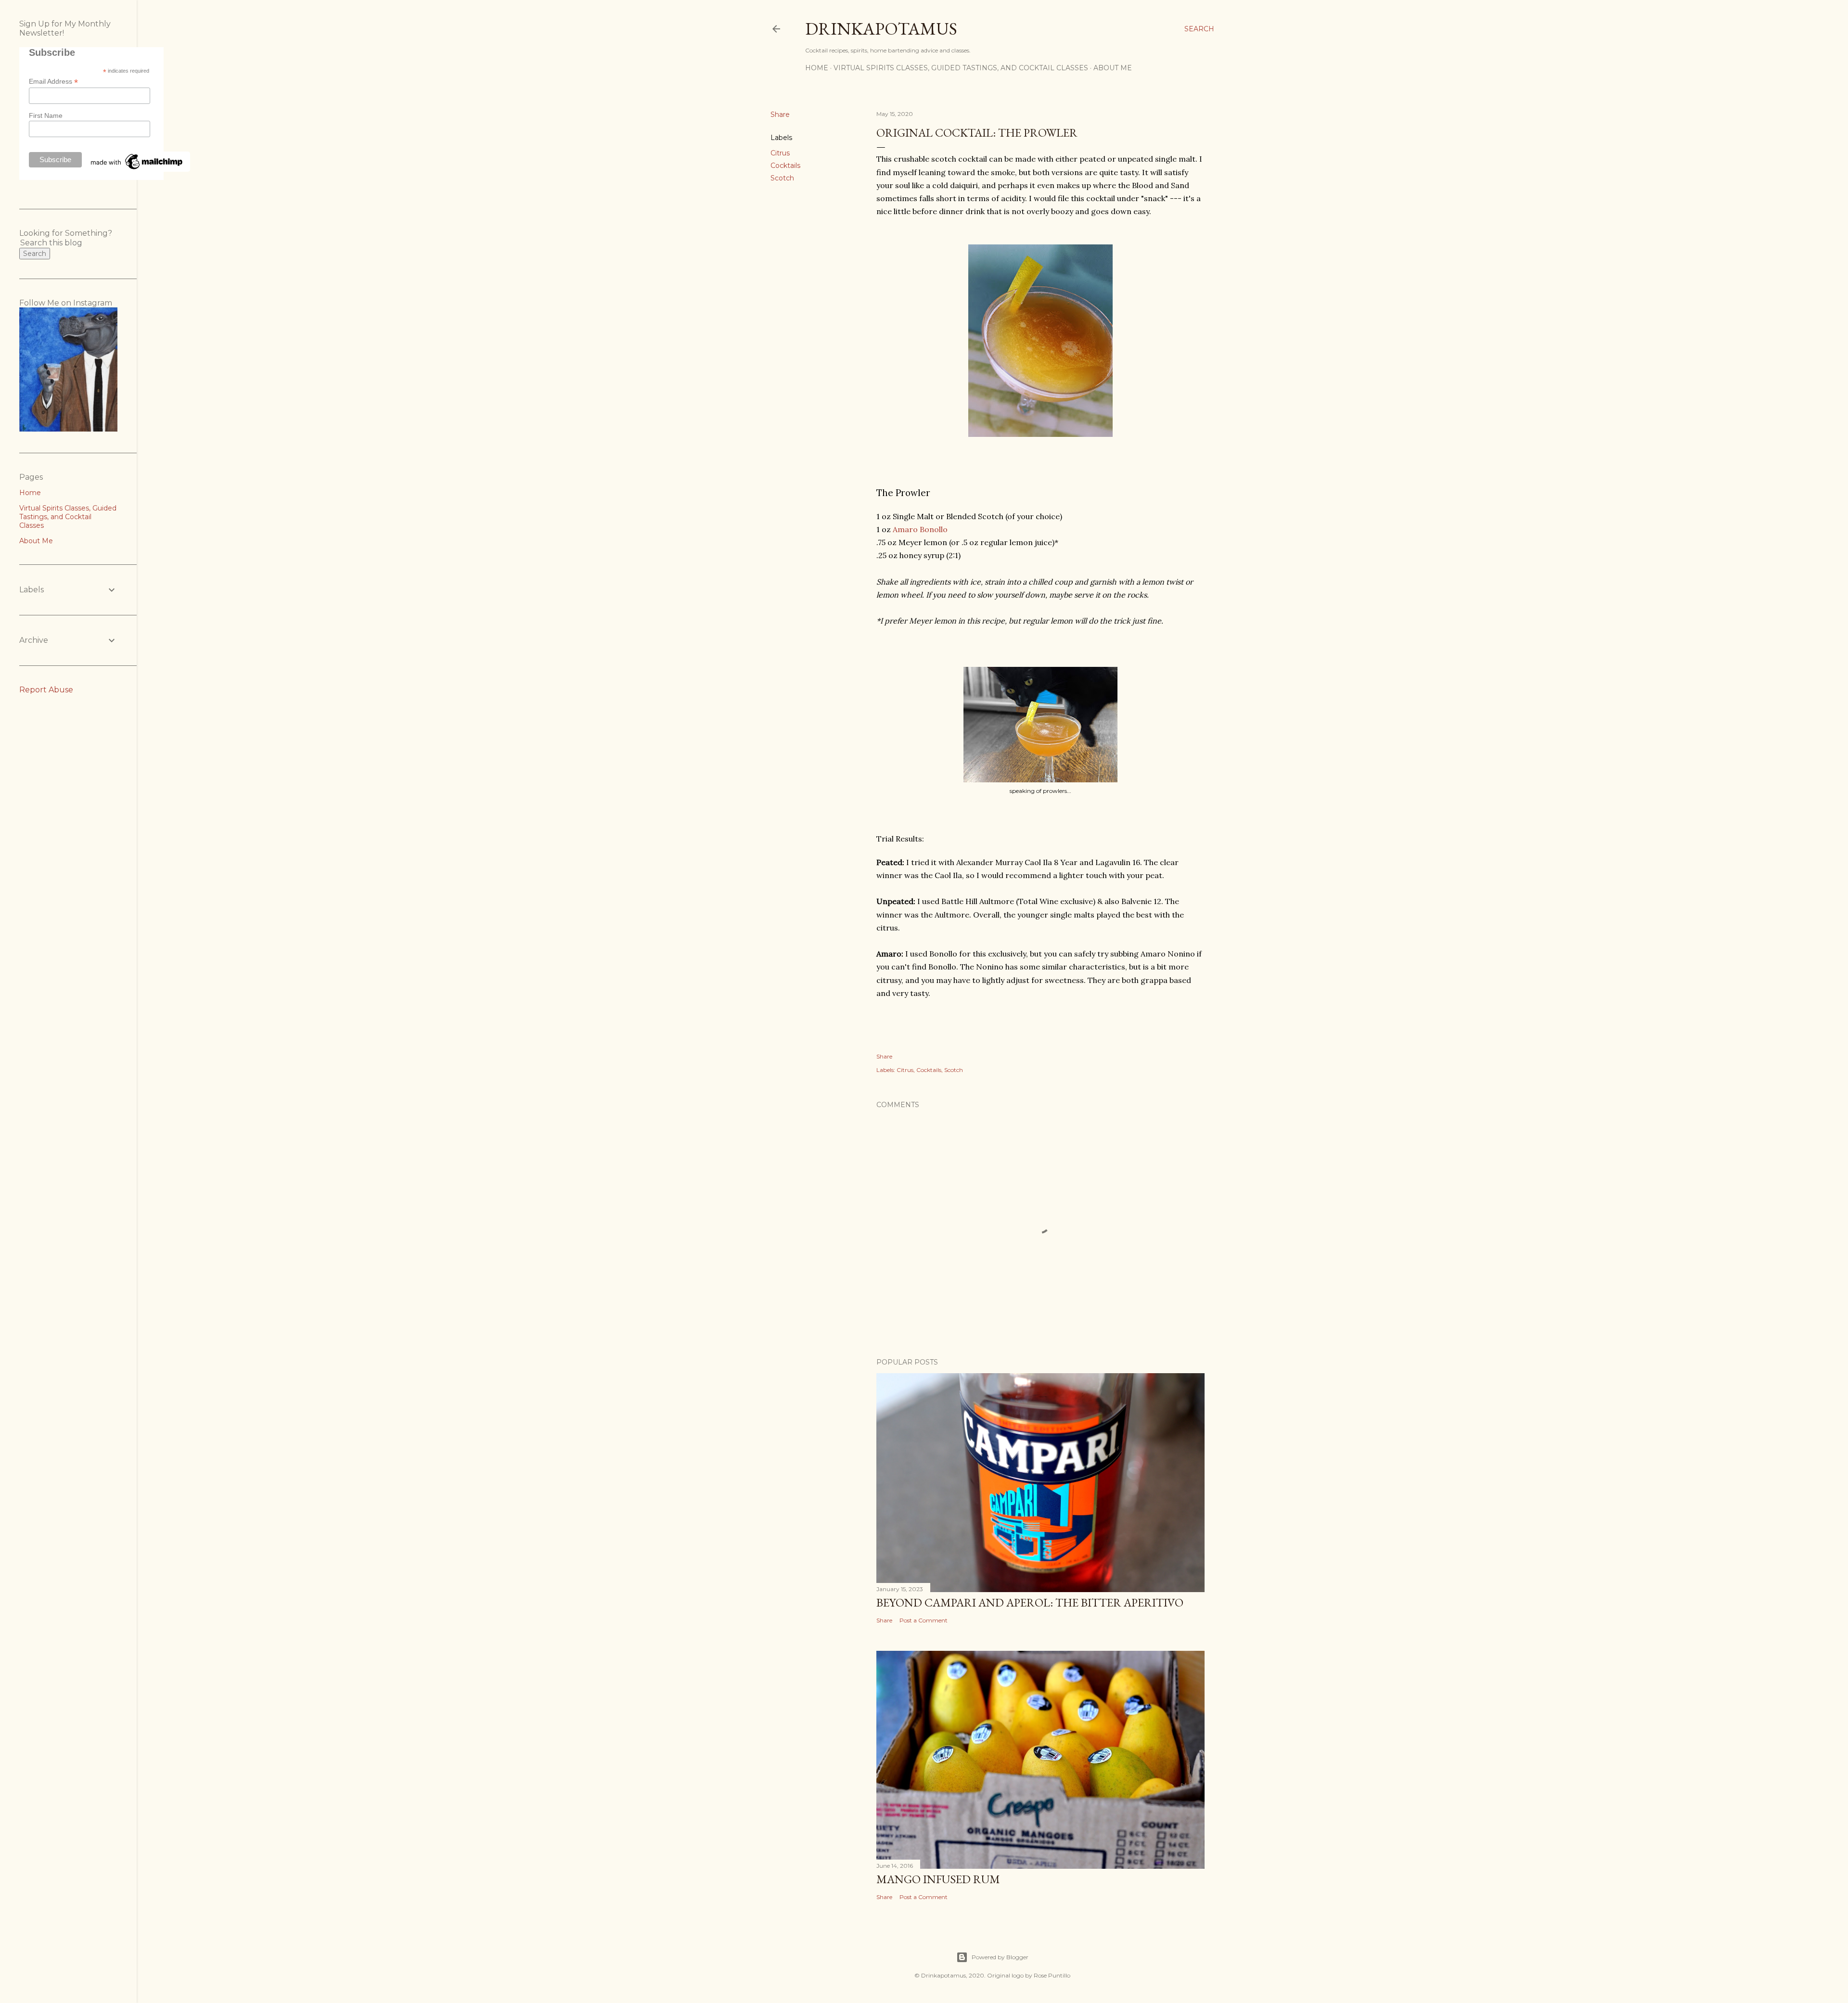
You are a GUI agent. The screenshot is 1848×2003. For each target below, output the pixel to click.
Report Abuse (46, 690)
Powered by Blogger (1000, 1957)
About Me (1113, 68)
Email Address (53, 82)
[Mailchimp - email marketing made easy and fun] (137, 169)
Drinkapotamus (881, 29)
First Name (46, 115)
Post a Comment (924, 1620)
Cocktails (785, 166)
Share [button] (780, 115)
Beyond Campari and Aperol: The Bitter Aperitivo (1030, 1602)
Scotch (782, 178)
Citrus (780, 153)
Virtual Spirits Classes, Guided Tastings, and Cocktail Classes (961, 68)
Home (817, 68)
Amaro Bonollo (920, 529)
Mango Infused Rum (938, 1879)
